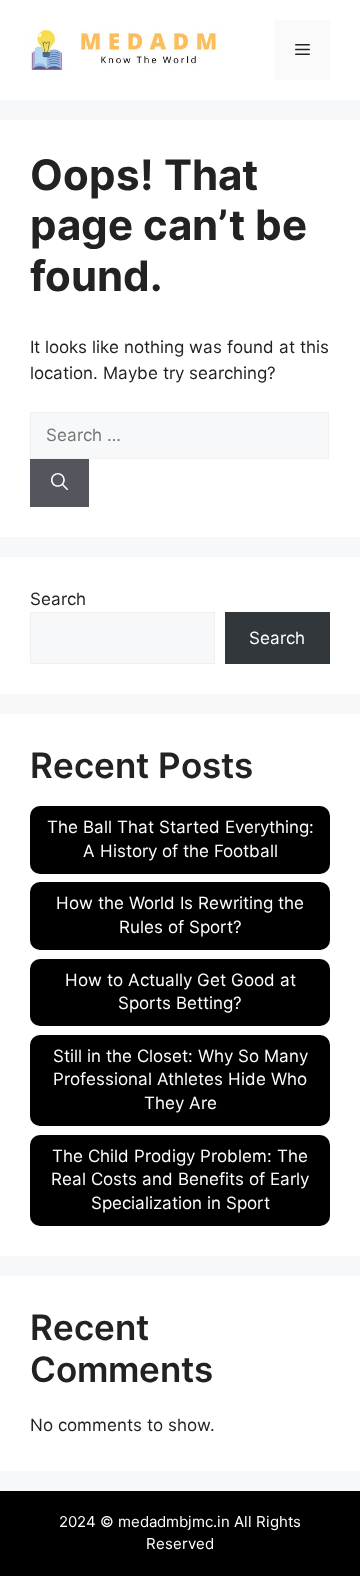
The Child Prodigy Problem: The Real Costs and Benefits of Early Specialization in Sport (180, 1180)
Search (58, 599)
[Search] (59, 483)
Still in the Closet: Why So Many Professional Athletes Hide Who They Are (180, 1080)
